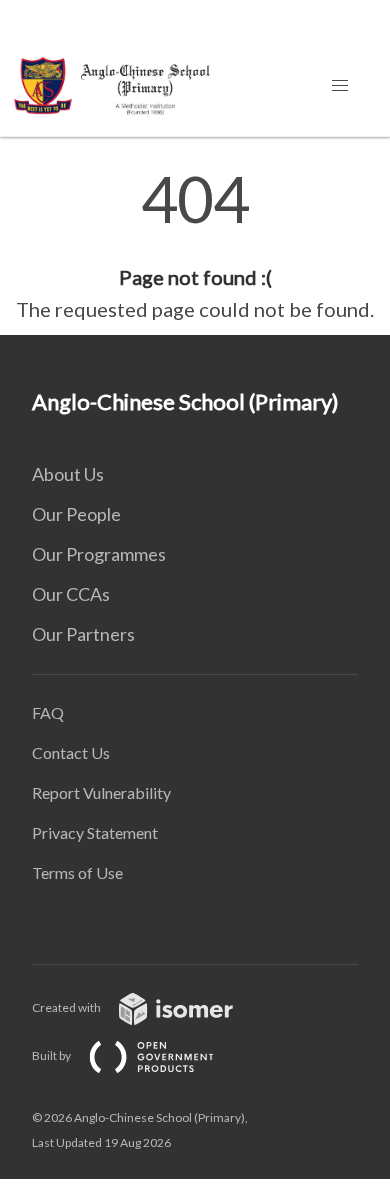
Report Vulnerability (101, 792)
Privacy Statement (95, 832)
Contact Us (71, 752)
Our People (76, 514)
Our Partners (83, 634)
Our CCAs (71, 594)
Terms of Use (77, 872)
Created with (67, 1007)
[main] (195, 246)
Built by (52, 1055)
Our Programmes (99, 554)
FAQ (48, 712)
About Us (68, 474)
